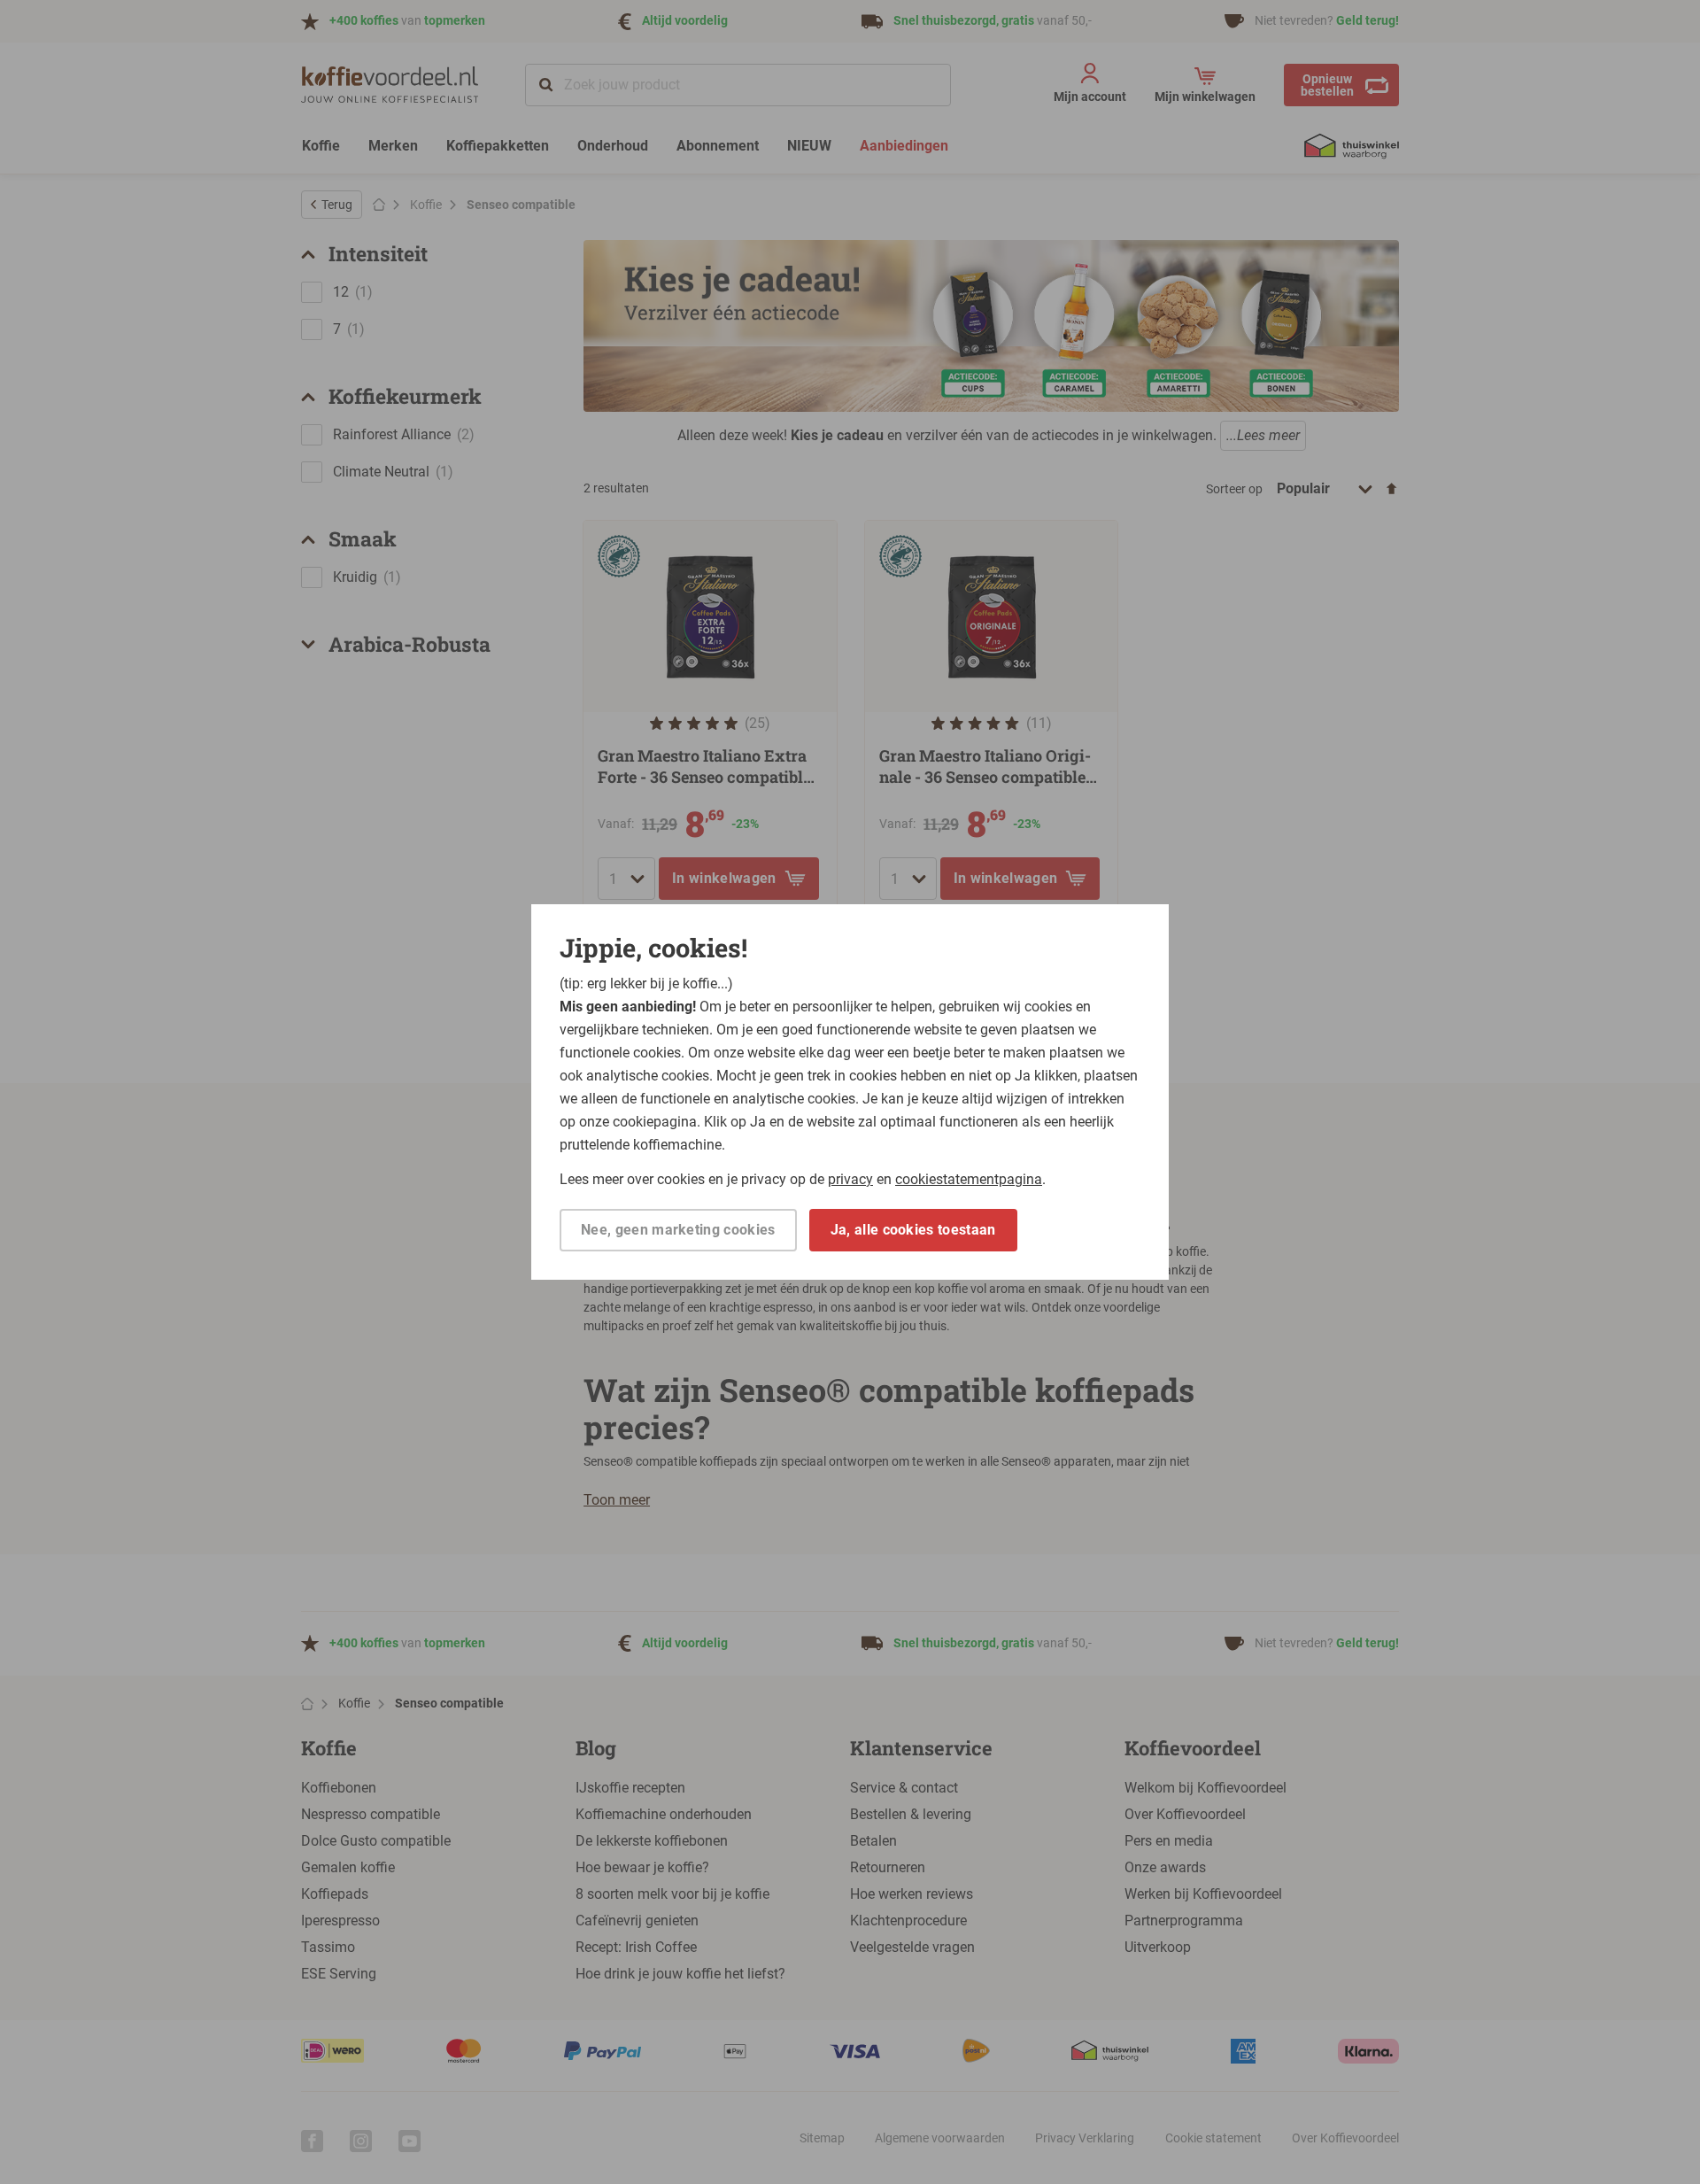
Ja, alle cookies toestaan (913, 1230)
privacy (850, 1179)
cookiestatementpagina (969, 1179)
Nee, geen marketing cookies (678, 1230)
